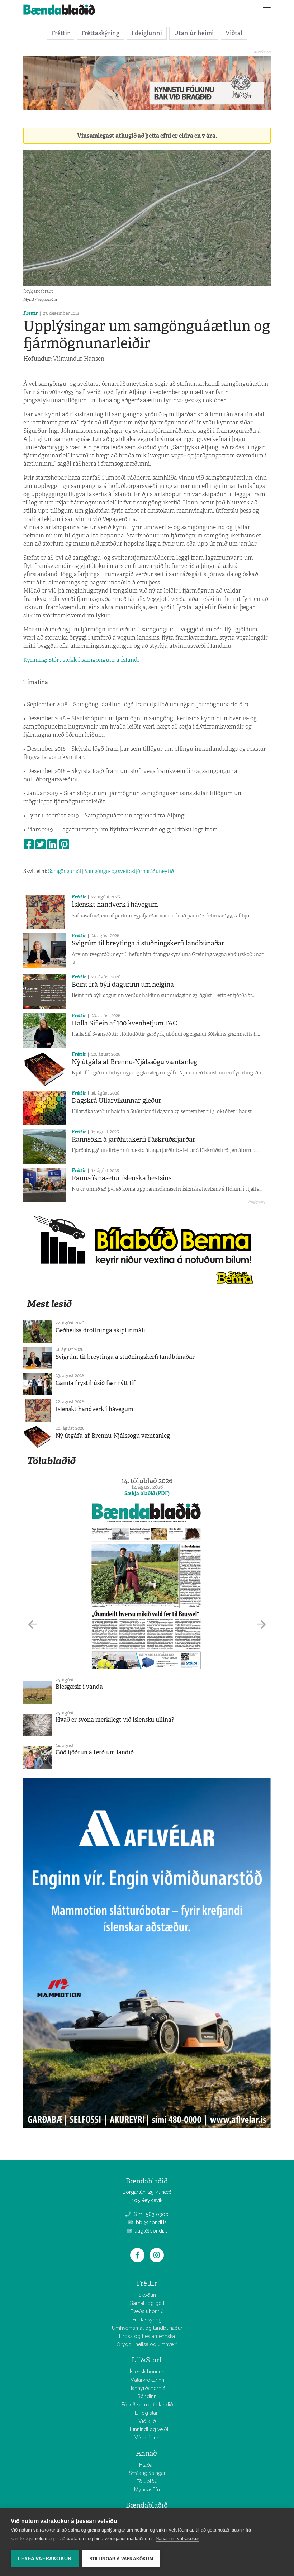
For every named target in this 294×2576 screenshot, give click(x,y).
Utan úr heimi (194, 33)
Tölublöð (147, 2481)
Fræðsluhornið (147, 2311)
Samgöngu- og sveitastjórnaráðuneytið (129, 871)
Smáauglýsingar (147, 2473)
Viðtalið (147, 2421)
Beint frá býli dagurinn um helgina (123, 985)
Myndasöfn (147, 2490)
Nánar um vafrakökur (177, 2539)
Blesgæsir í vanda (79, 1687)
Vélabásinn (147, 2438)
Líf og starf (147, 2413)
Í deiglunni (147, 33)
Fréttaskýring (100, 33)
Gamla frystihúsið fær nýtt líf (96, 1383)
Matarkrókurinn (147, 2380)
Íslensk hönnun (147, 2372)
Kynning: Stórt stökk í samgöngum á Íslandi (81, 660)
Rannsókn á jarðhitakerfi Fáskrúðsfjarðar (134, 1139)
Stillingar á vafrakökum (121, 2559)
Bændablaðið (147, 2505)
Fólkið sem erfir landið (147, 2405)
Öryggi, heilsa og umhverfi (147, 2344)
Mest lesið (49, 1304)
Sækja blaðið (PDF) (147, 1493)
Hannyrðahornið (147, 2388)
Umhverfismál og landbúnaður (147, 2328)
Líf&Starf (147, 2360)
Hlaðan (147, 2465)
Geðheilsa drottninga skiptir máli (100, 1330)
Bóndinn (147, 2396)
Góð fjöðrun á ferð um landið (95, 1752)
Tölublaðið (51, 1461)
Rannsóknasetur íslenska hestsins (122, 1178)
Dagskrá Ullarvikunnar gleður (117, 1101)
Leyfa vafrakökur (45, 2559)
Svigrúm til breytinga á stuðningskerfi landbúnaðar (148, 943)
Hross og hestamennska (147, 2336)
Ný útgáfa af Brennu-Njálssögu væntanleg (134, 1062)
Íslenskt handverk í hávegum (115, 905)
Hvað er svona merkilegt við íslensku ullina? (115, 1720)
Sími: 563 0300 (150, 2214)
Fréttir (61, 33)
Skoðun (147, 2295)
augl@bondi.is (151, 2231)
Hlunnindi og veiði (147, 2429)
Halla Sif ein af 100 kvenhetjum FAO (125, 1023)
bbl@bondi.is (151, 2222)
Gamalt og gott (147, 2303)
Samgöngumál (65, 871)
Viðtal (234, 33)
